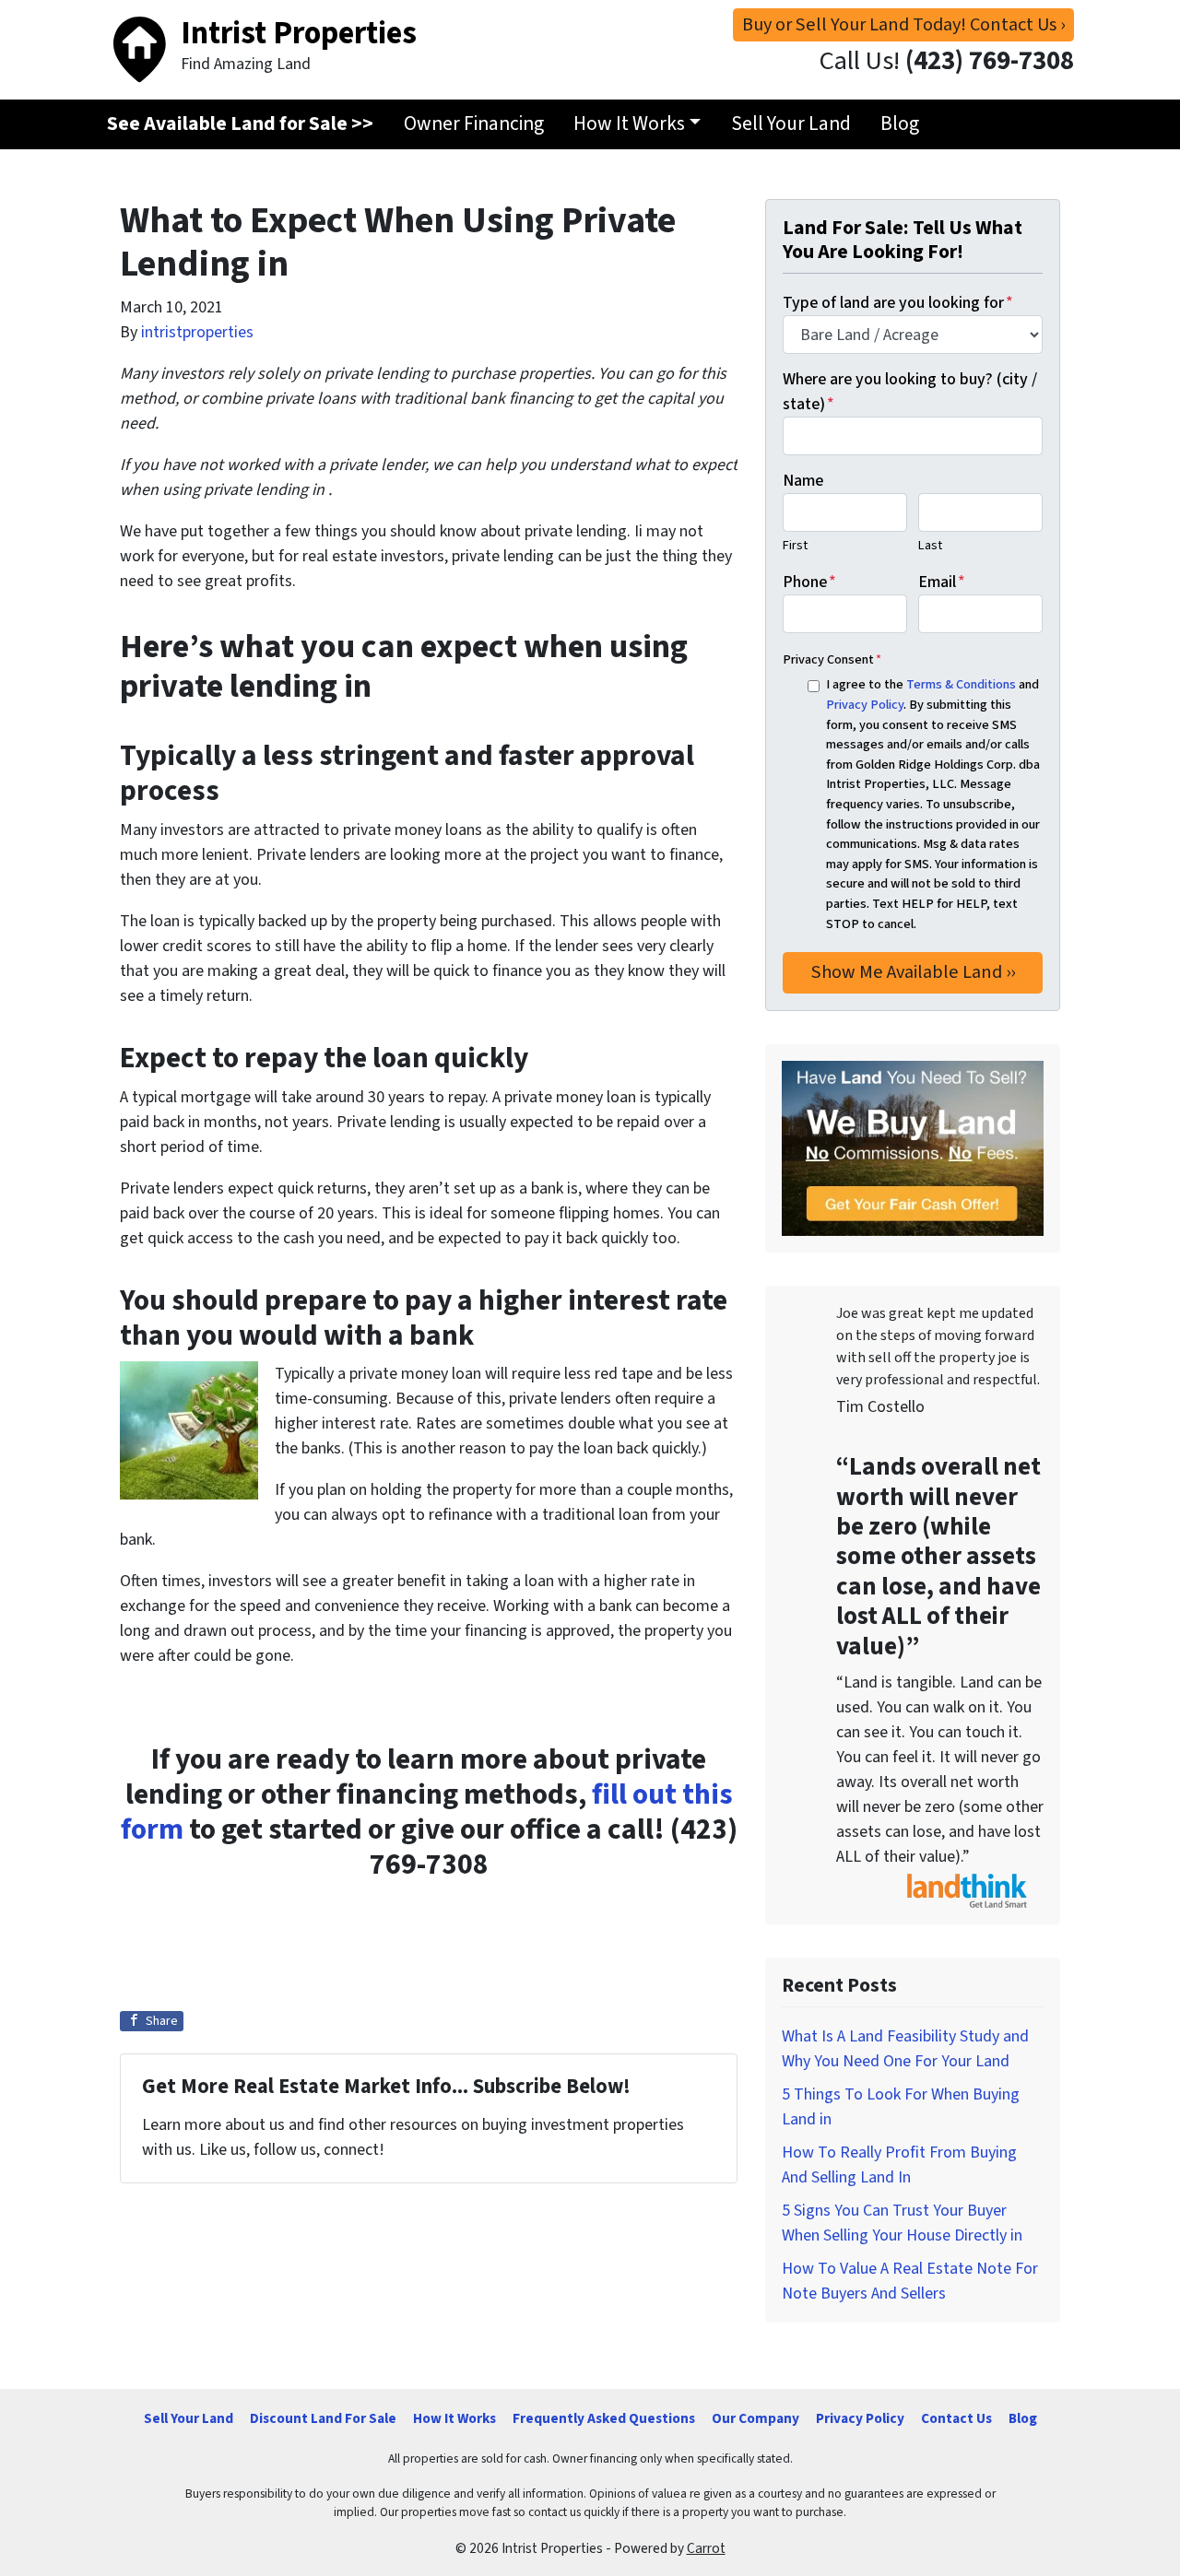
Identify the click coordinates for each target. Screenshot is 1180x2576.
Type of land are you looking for (898, 303)
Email (942, 582)
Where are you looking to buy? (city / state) (910, 392)
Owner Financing (474, 124)
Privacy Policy (865, 705)
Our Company (755, 2418)
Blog (900, 124)
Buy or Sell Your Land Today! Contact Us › (903, 24)
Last (930, 545)
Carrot (706, 2548)
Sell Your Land (791, 124)
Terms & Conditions (961, 684)
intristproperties (197, 332)
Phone (809, 582)
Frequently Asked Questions (604, 2418)
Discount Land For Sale (323, 2418)
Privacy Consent (832, 659)
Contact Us (956, 2418)
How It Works (629, 124)
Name (803, 481)
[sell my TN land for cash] (913, 1148)
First (795, 545)
